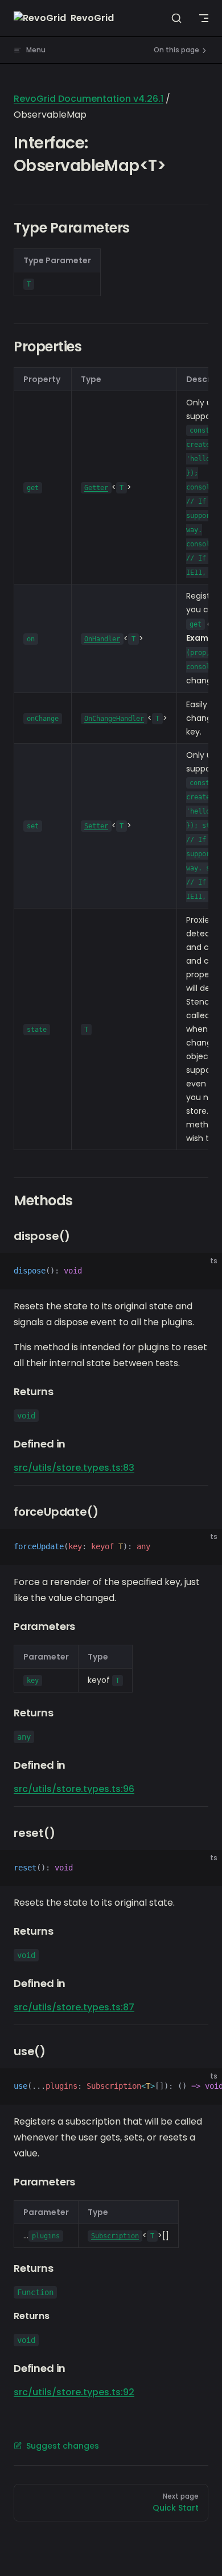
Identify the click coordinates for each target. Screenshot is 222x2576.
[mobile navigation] (204, 18)
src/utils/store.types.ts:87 (74, 2007)
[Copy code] (204, 1271)
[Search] (176, 18)
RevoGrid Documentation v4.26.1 (89, 99)
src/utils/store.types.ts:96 (74, 1789)
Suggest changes (63, 2446)
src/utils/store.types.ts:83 (74, 1468)
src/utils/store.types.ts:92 (74, 2392)
